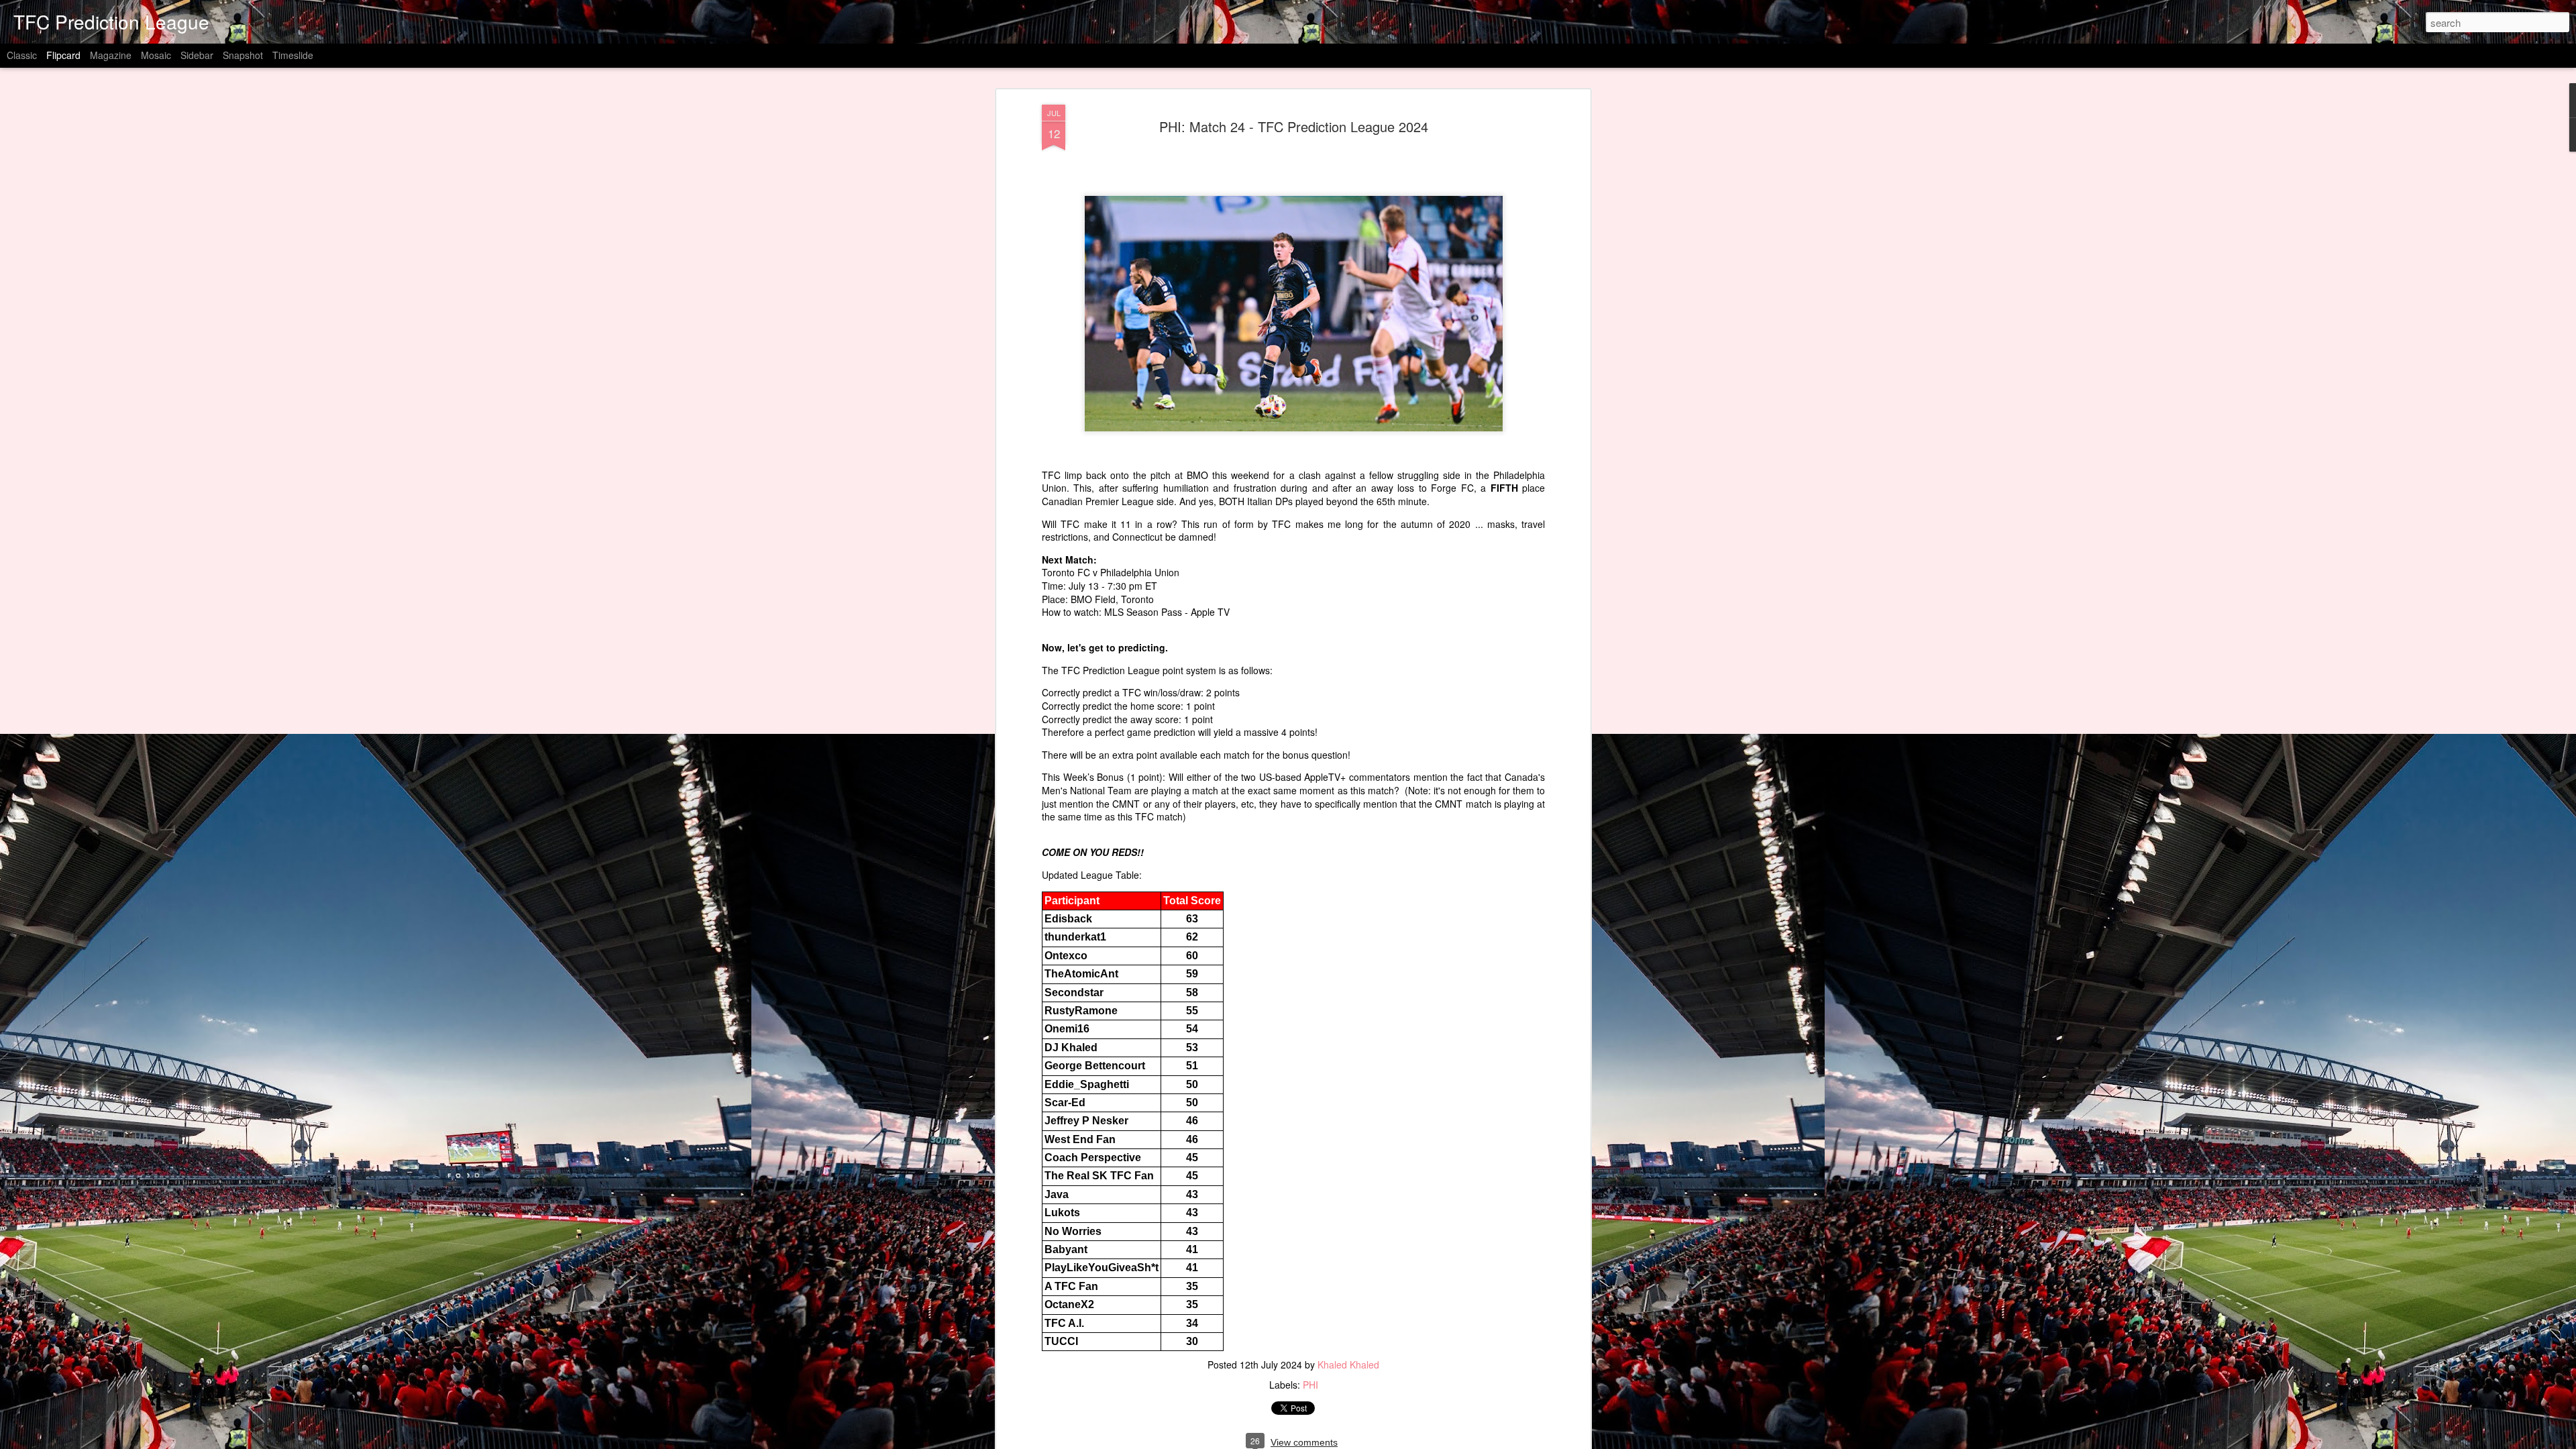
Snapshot (243, 55)
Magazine (111, 55)
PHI (1310, 1385)
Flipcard (63, 55)
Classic (22, 55)
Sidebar (197, 55)
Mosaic (156, 55)
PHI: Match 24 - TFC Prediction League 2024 (1294, 126)
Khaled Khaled (1348, 1364)
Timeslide (293, 55)
